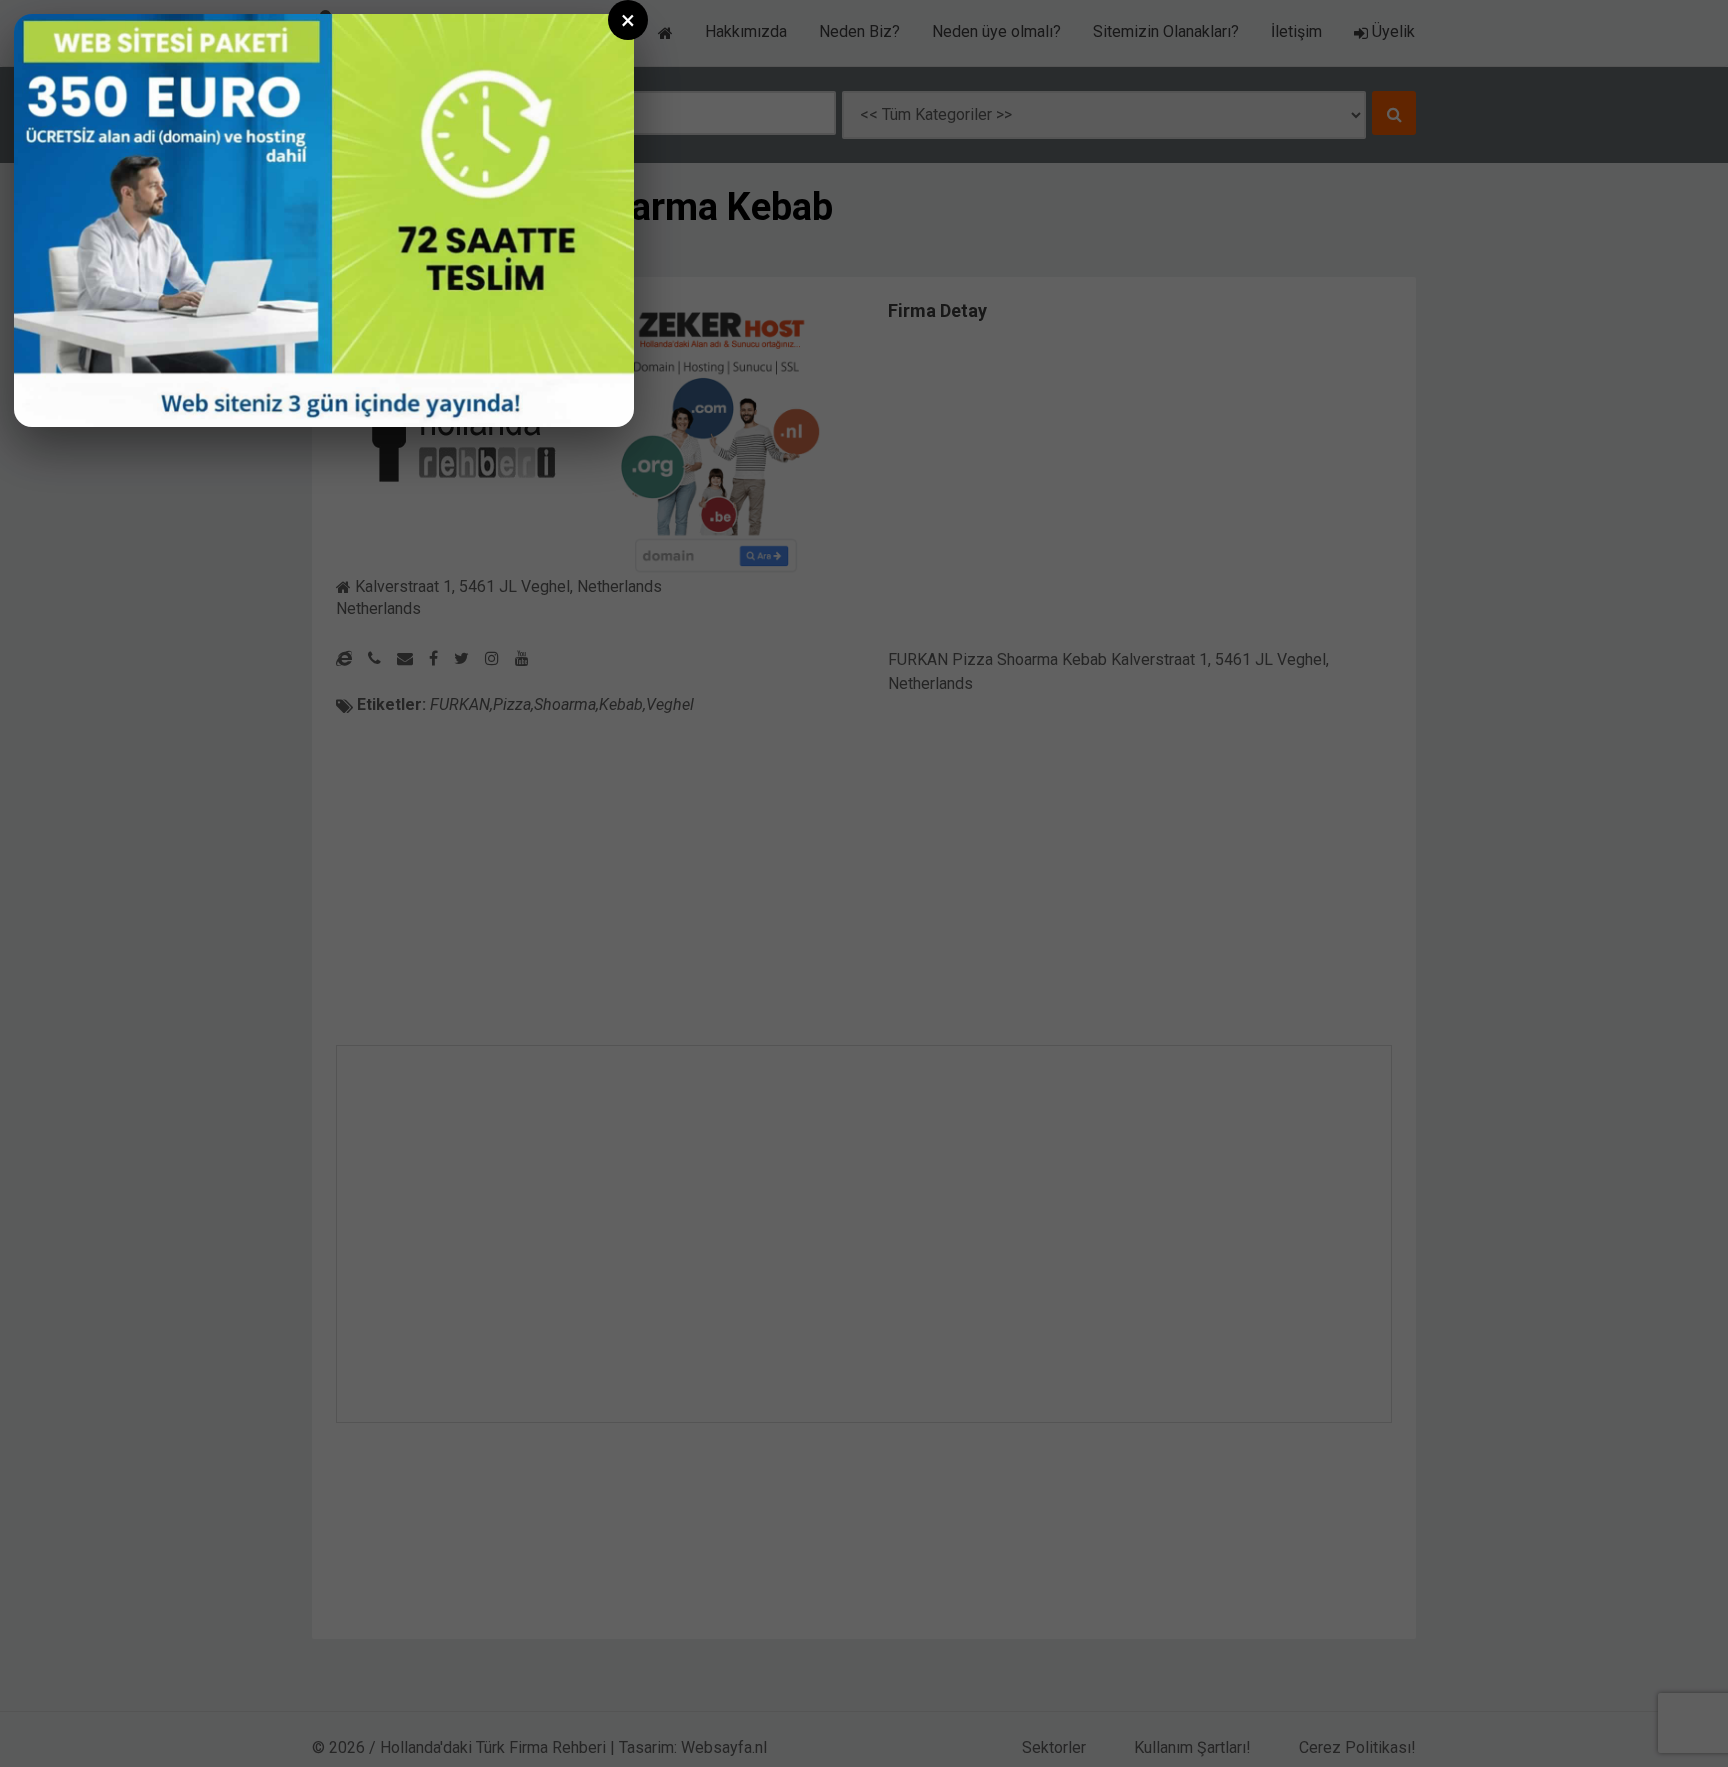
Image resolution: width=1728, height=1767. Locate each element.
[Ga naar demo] (324, 220)
